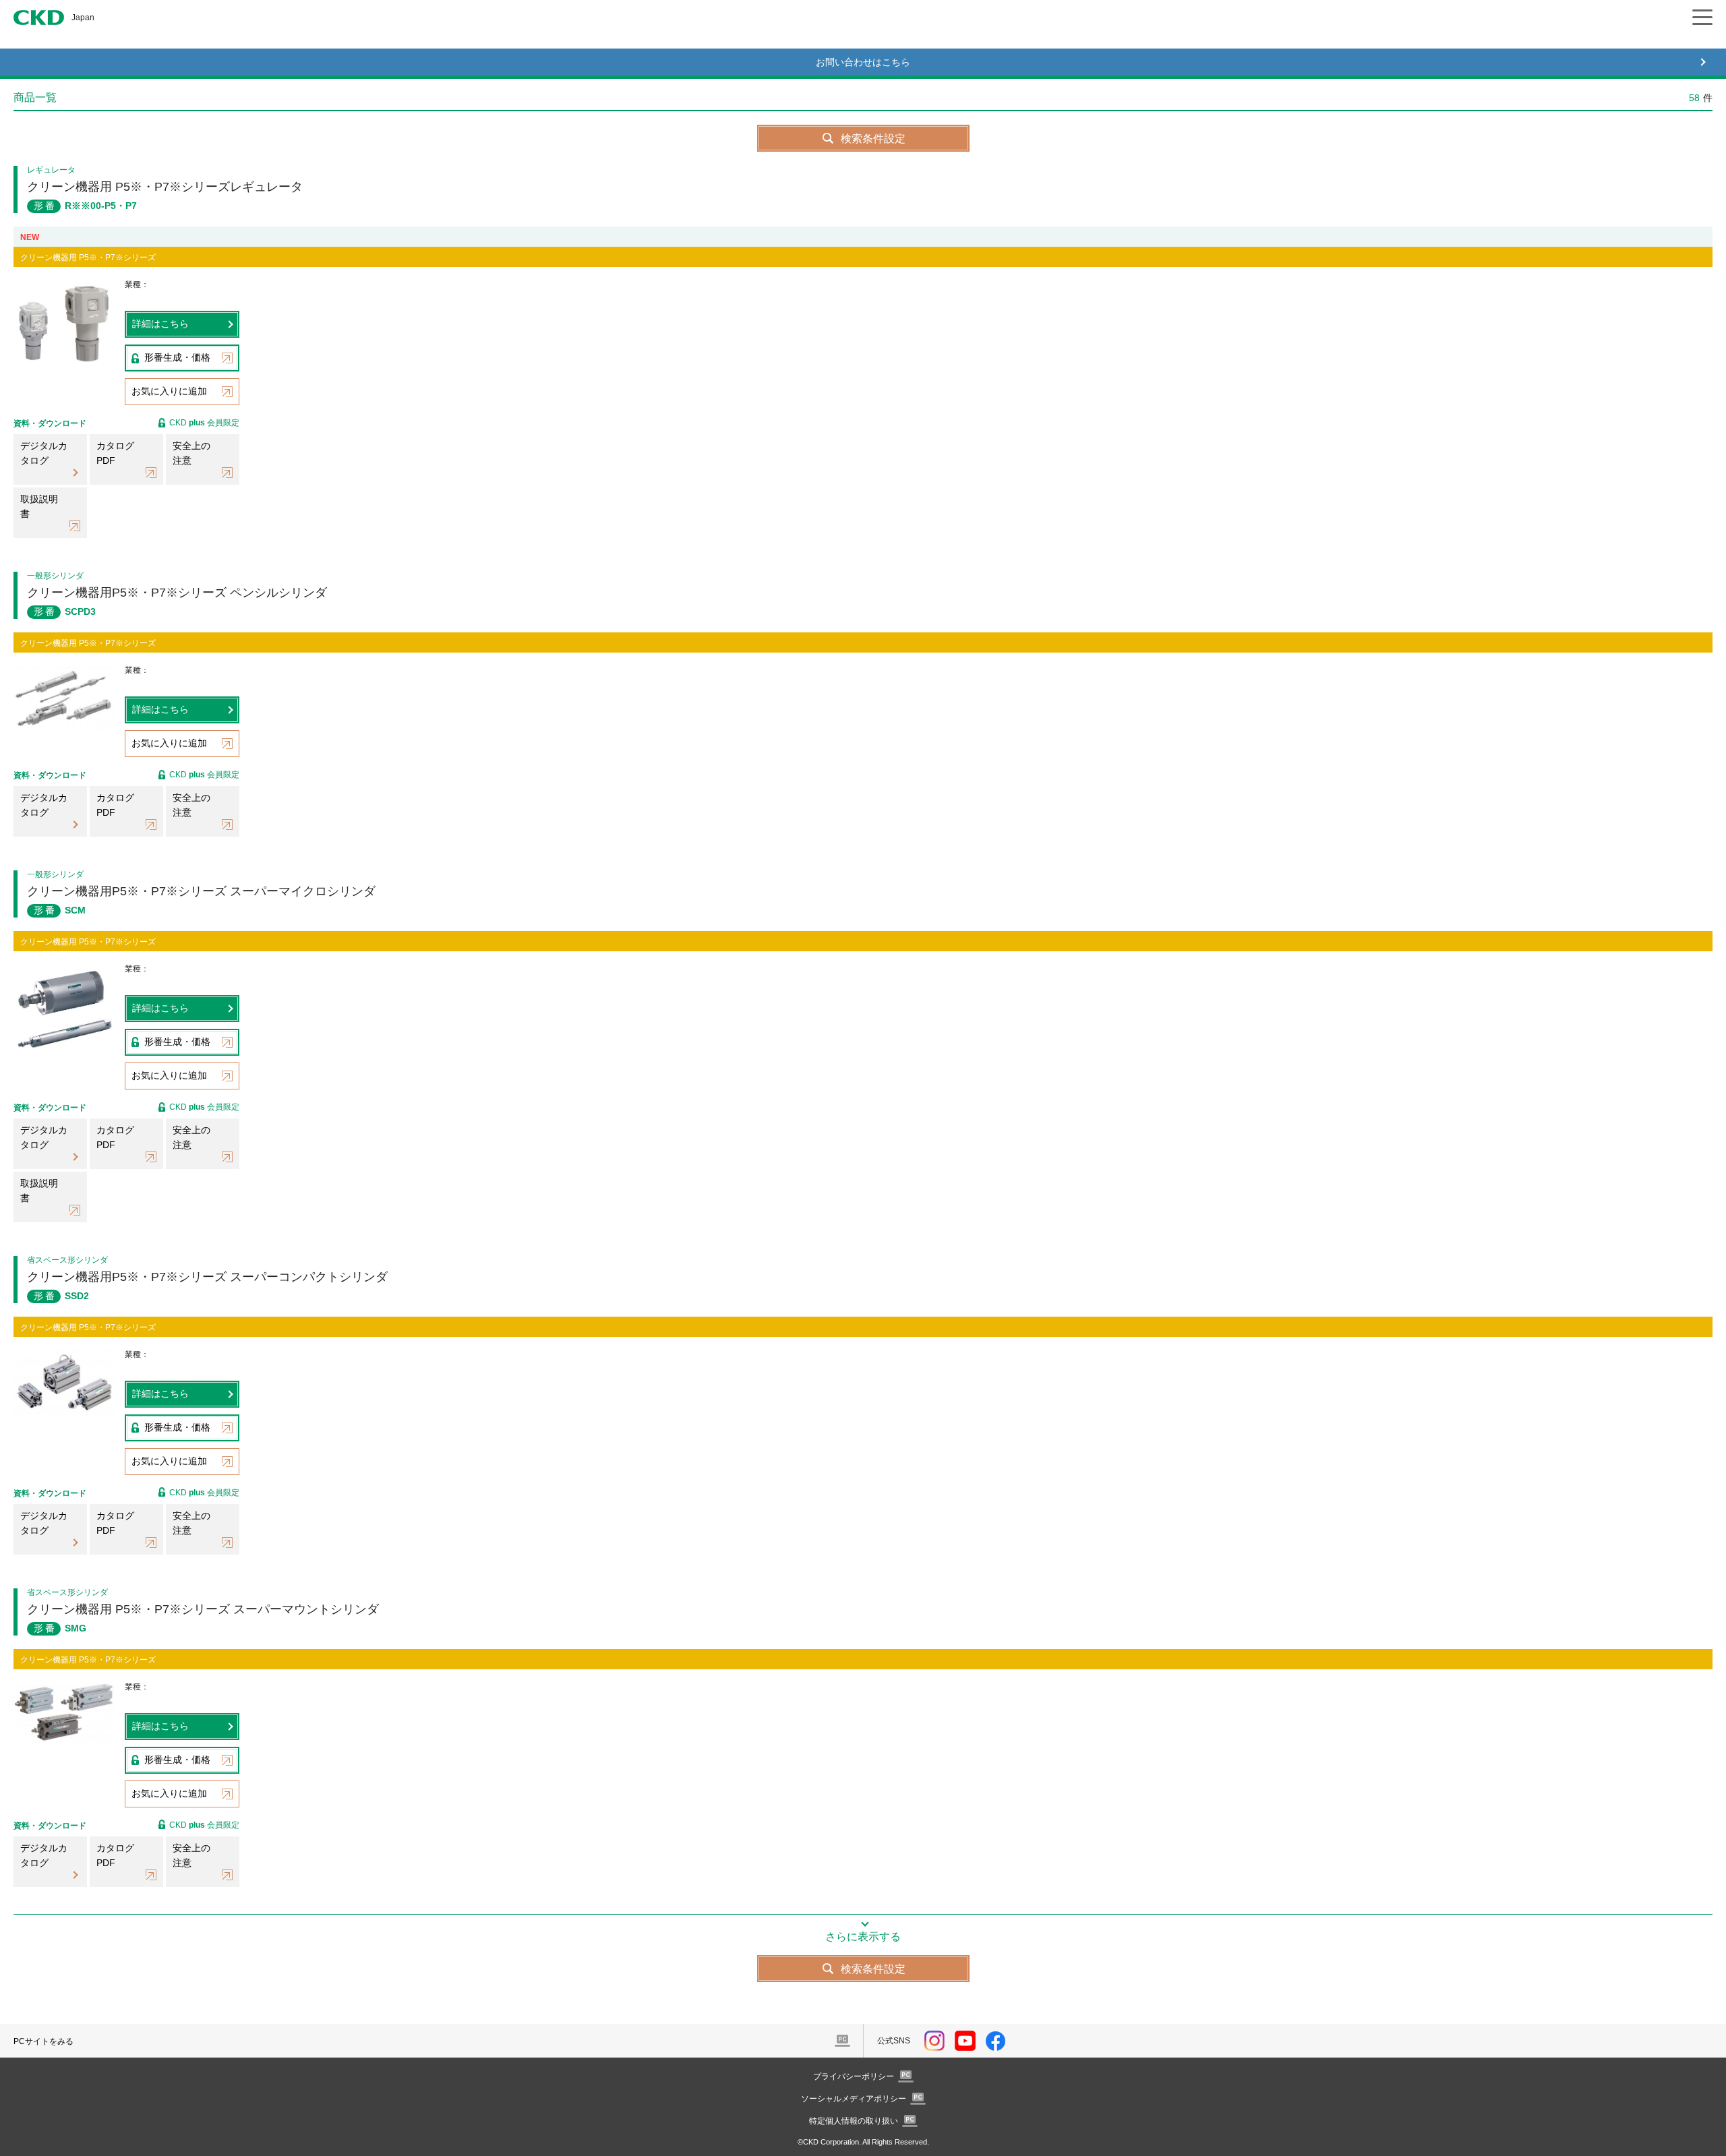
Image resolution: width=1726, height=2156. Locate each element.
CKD (39, 18)
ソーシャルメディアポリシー (854, 2099)
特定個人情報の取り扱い (854, 2121)
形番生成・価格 (177, 357)
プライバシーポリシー (854, 2076)
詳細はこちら (160, 324)
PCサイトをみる (43, 2041)
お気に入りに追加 (169, 391)
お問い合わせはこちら (863, 62)
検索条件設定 (873, 139)
